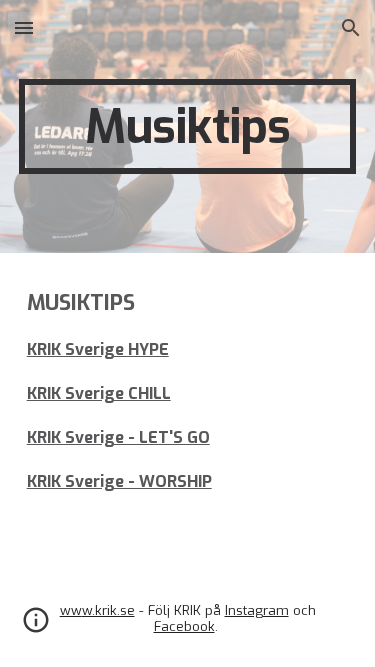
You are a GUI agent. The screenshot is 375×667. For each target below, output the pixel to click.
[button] (24, 27)
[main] (188, 126)
